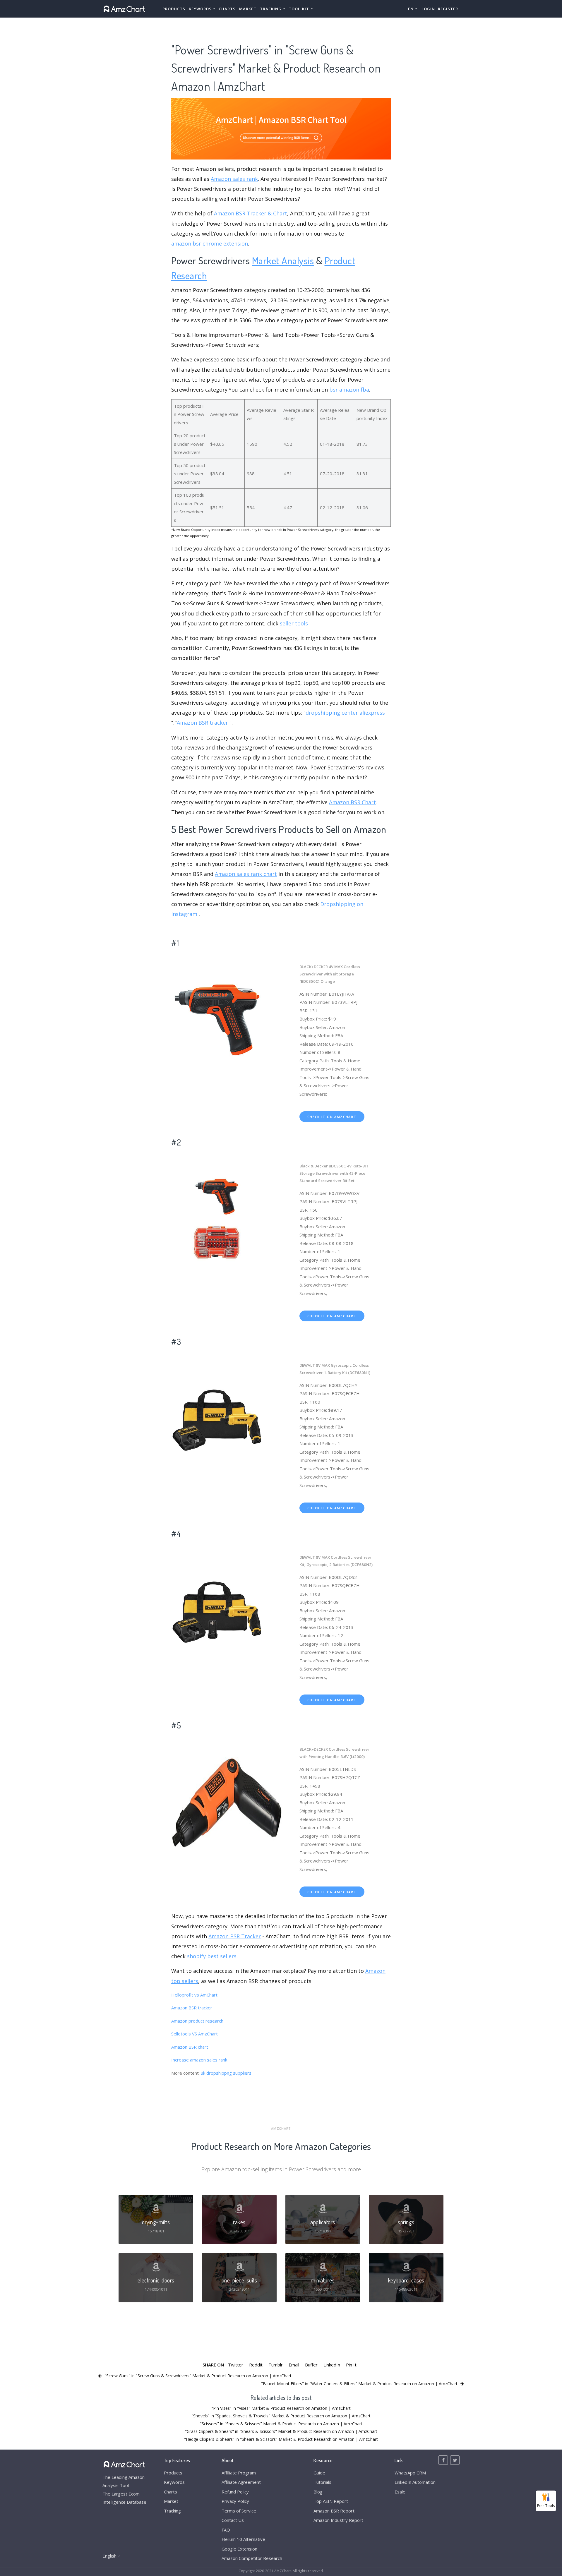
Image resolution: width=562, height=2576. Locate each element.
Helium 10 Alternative (243, 2539)
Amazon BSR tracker (202, 723)
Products (174, 9)
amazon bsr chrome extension (210, 243)
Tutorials (322, 2482)
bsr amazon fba (349, 390)
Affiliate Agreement (241, 2482)
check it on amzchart (332, 1117)
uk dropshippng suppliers (226, 2073)
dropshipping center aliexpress (345, 713)
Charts (227, 9)
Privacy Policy (235, 2501)
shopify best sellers (212, 1956)
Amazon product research (197, 2021)
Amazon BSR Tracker (235, 1936)
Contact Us (233, 2520)
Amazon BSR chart (190, 2047)
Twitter (236, 2365)
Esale (400, 2492)
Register (448, 9)
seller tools (294, 623)
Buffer (311, 2365)
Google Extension (239, 2549)
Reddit (256, 2365)
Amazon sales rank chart (246, 874)
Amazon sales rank (234, 179)
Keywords (174, 2482)
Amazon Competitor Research (252, 2558)
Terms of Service (239, 2511)
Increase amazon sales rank (199, 2060)
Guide (319, 2473)
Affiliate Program (239, 2473)
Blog (318, 2492)
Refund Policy (235, 2492)
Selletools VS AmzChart (195, 2034)
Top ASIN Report (331, 2501)
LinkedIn (332, 2365)
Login (428, 9)
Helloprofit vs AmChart (194, 1995)
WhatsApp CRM (410, 2473)
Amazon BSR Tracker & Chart (251, 213)
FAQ (226, 2530)
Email (294, 2365)
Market (248, 9)
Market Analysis (283, 260)
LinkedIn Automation (415, 2482)
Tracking (172, 2511)
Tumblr (276, 2365)
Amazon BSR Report (334, 2511)
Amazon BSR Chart (352, 802)
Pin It (351, 2365)
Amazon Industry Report (338, 2520)
